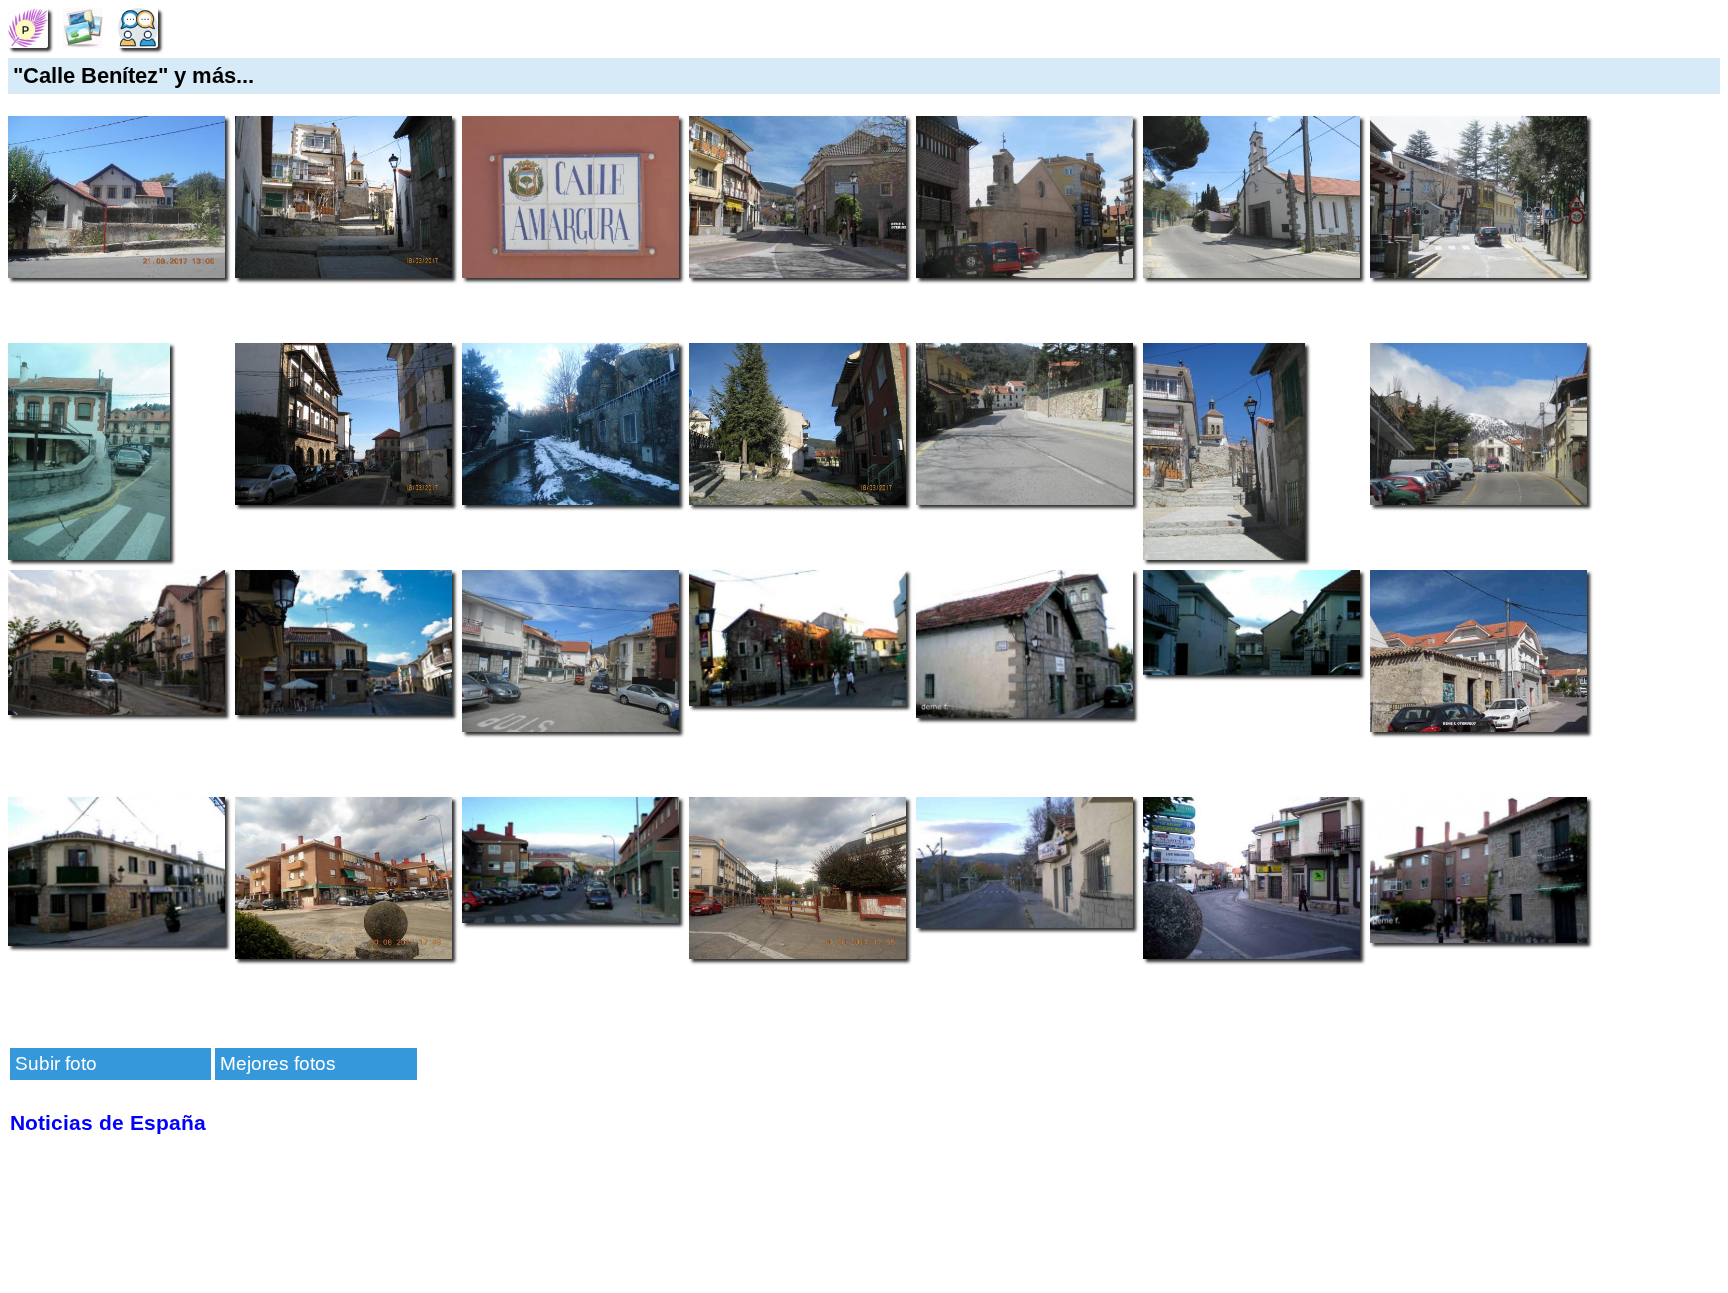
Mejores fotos (278, 1063)
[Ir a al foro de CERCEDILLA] (138, 26)
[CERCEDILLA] (28, 26)
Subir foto (56, 1063)
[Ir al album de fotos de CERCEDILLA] (83, 26)
